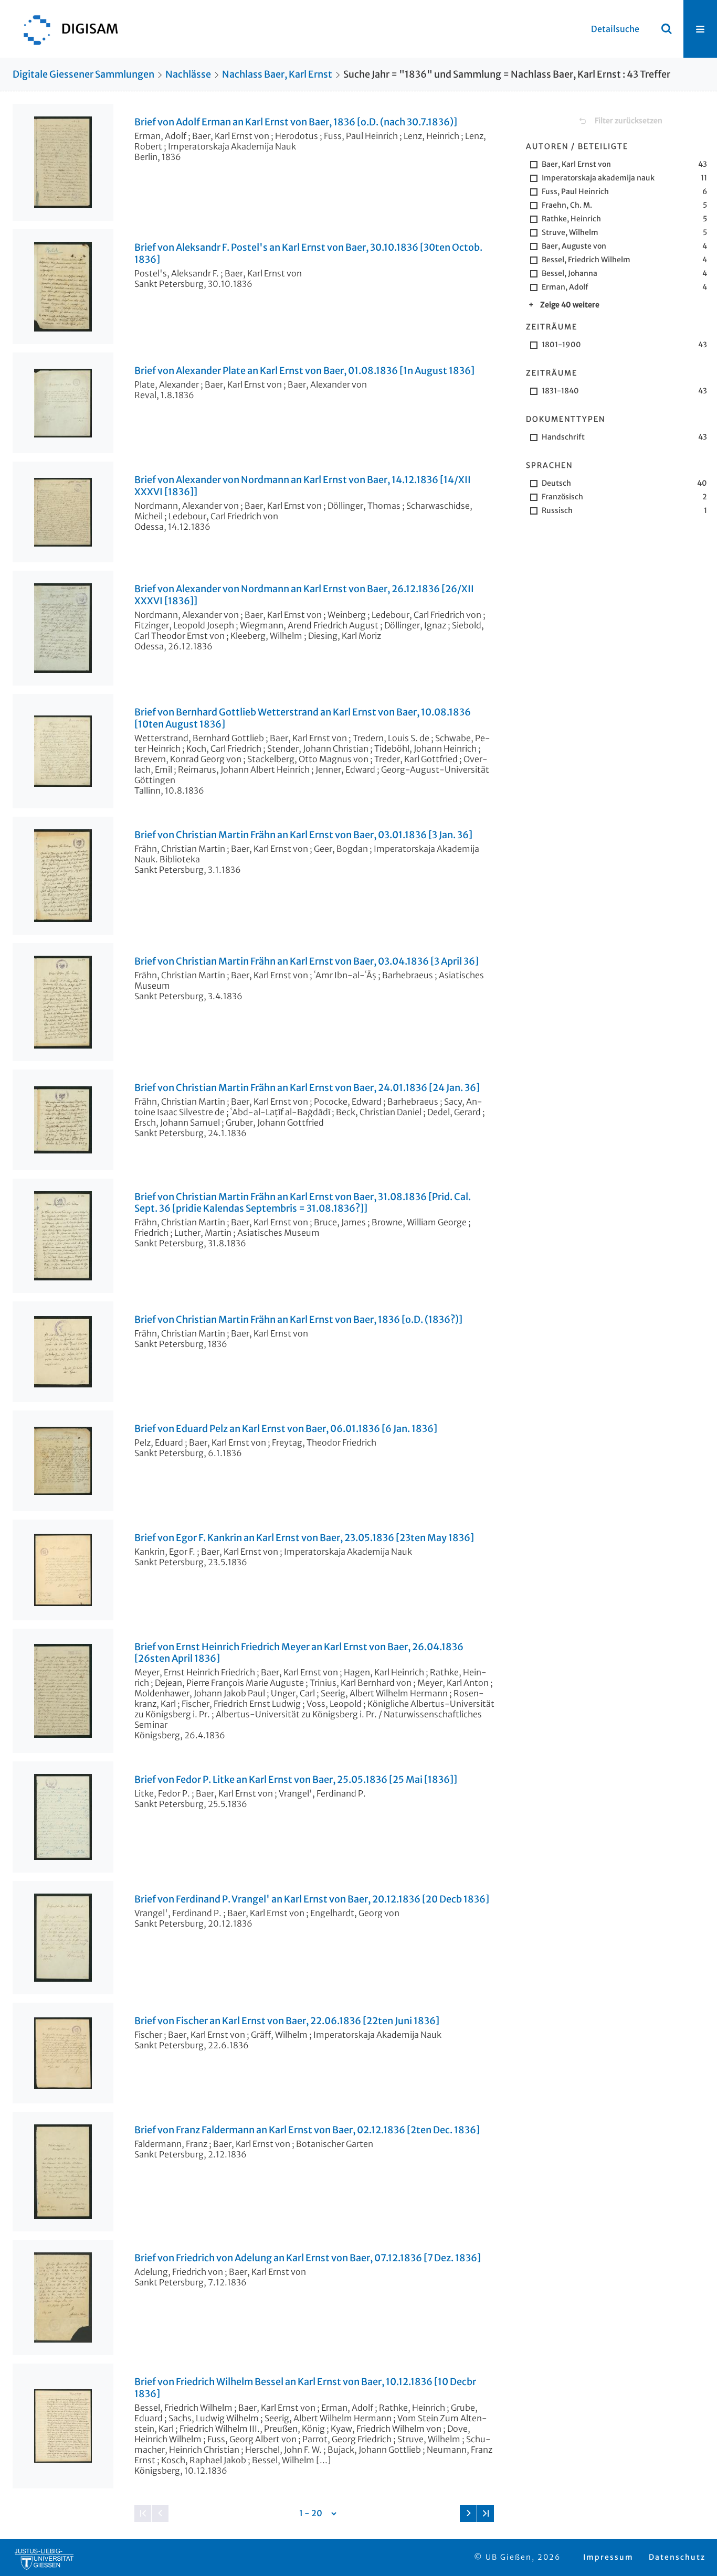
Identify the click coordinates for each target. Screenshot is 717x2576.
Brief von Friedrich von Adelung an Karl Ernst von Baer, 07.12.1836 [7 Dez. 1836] (308, 2258)
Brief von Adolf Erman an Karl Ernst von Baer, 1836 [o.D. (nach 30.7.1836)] (296, 122)
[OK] (667, 29)
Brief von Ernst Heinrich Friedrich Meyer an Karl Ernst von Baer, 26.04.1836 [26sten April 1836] (299, 1653)
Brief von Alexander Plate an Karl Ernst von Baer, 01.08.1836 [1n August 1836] (304, 371)
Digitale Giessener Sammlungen (83, 74)
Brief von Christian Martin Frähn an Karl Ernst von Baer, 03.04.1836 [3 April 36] (307, 961)
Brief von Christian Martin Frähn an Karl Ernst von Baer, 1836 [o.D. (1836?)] (298, 1320)
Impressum (608, 2557)
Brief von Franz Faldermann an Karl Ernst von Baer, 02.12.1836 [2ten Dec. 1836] (307, 2130)
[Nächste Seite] (468, 2514)
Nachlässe (188, 74)
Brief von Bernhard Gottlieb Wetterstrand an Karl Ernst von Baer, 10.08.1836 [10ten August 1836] (303, 718)
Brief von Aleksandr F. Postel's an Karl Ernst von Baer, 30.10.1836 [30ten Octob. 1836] (308, 254)
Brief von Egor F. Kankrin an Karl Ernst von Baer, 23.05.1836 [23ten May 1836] (304, 1538)
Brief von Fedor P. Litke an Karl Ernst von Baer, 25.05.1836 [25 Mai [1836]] (296, 1780)
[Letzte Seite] (486, 2514)
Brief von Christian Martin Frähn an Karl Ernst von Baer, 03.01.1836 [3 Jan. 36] (303, 835)
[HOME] (66, 29)
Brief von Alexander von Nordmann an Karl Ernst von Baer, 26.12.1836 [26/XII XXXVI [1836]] (304, 595)
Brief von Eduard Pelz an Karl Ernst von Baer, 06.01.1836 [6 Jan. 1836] (286, 1429)
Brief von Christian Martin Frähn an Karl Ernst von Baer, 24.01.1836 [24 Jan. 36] (307, 1088)
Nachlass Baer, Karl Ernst (277, 74)
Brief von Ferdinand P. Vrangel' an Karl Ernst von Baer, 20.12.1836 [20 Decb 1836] (312, 1899)
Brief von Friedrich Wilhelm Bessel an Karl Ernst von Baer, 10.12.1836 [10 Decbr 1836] (305, 2388)
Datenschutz (677, 2557)
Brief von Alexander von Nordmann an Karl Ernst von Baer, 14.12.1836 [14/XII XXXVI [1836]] (303, 486)
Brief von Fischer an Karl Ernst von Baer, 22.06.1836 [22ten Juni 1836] (287, 2021)
